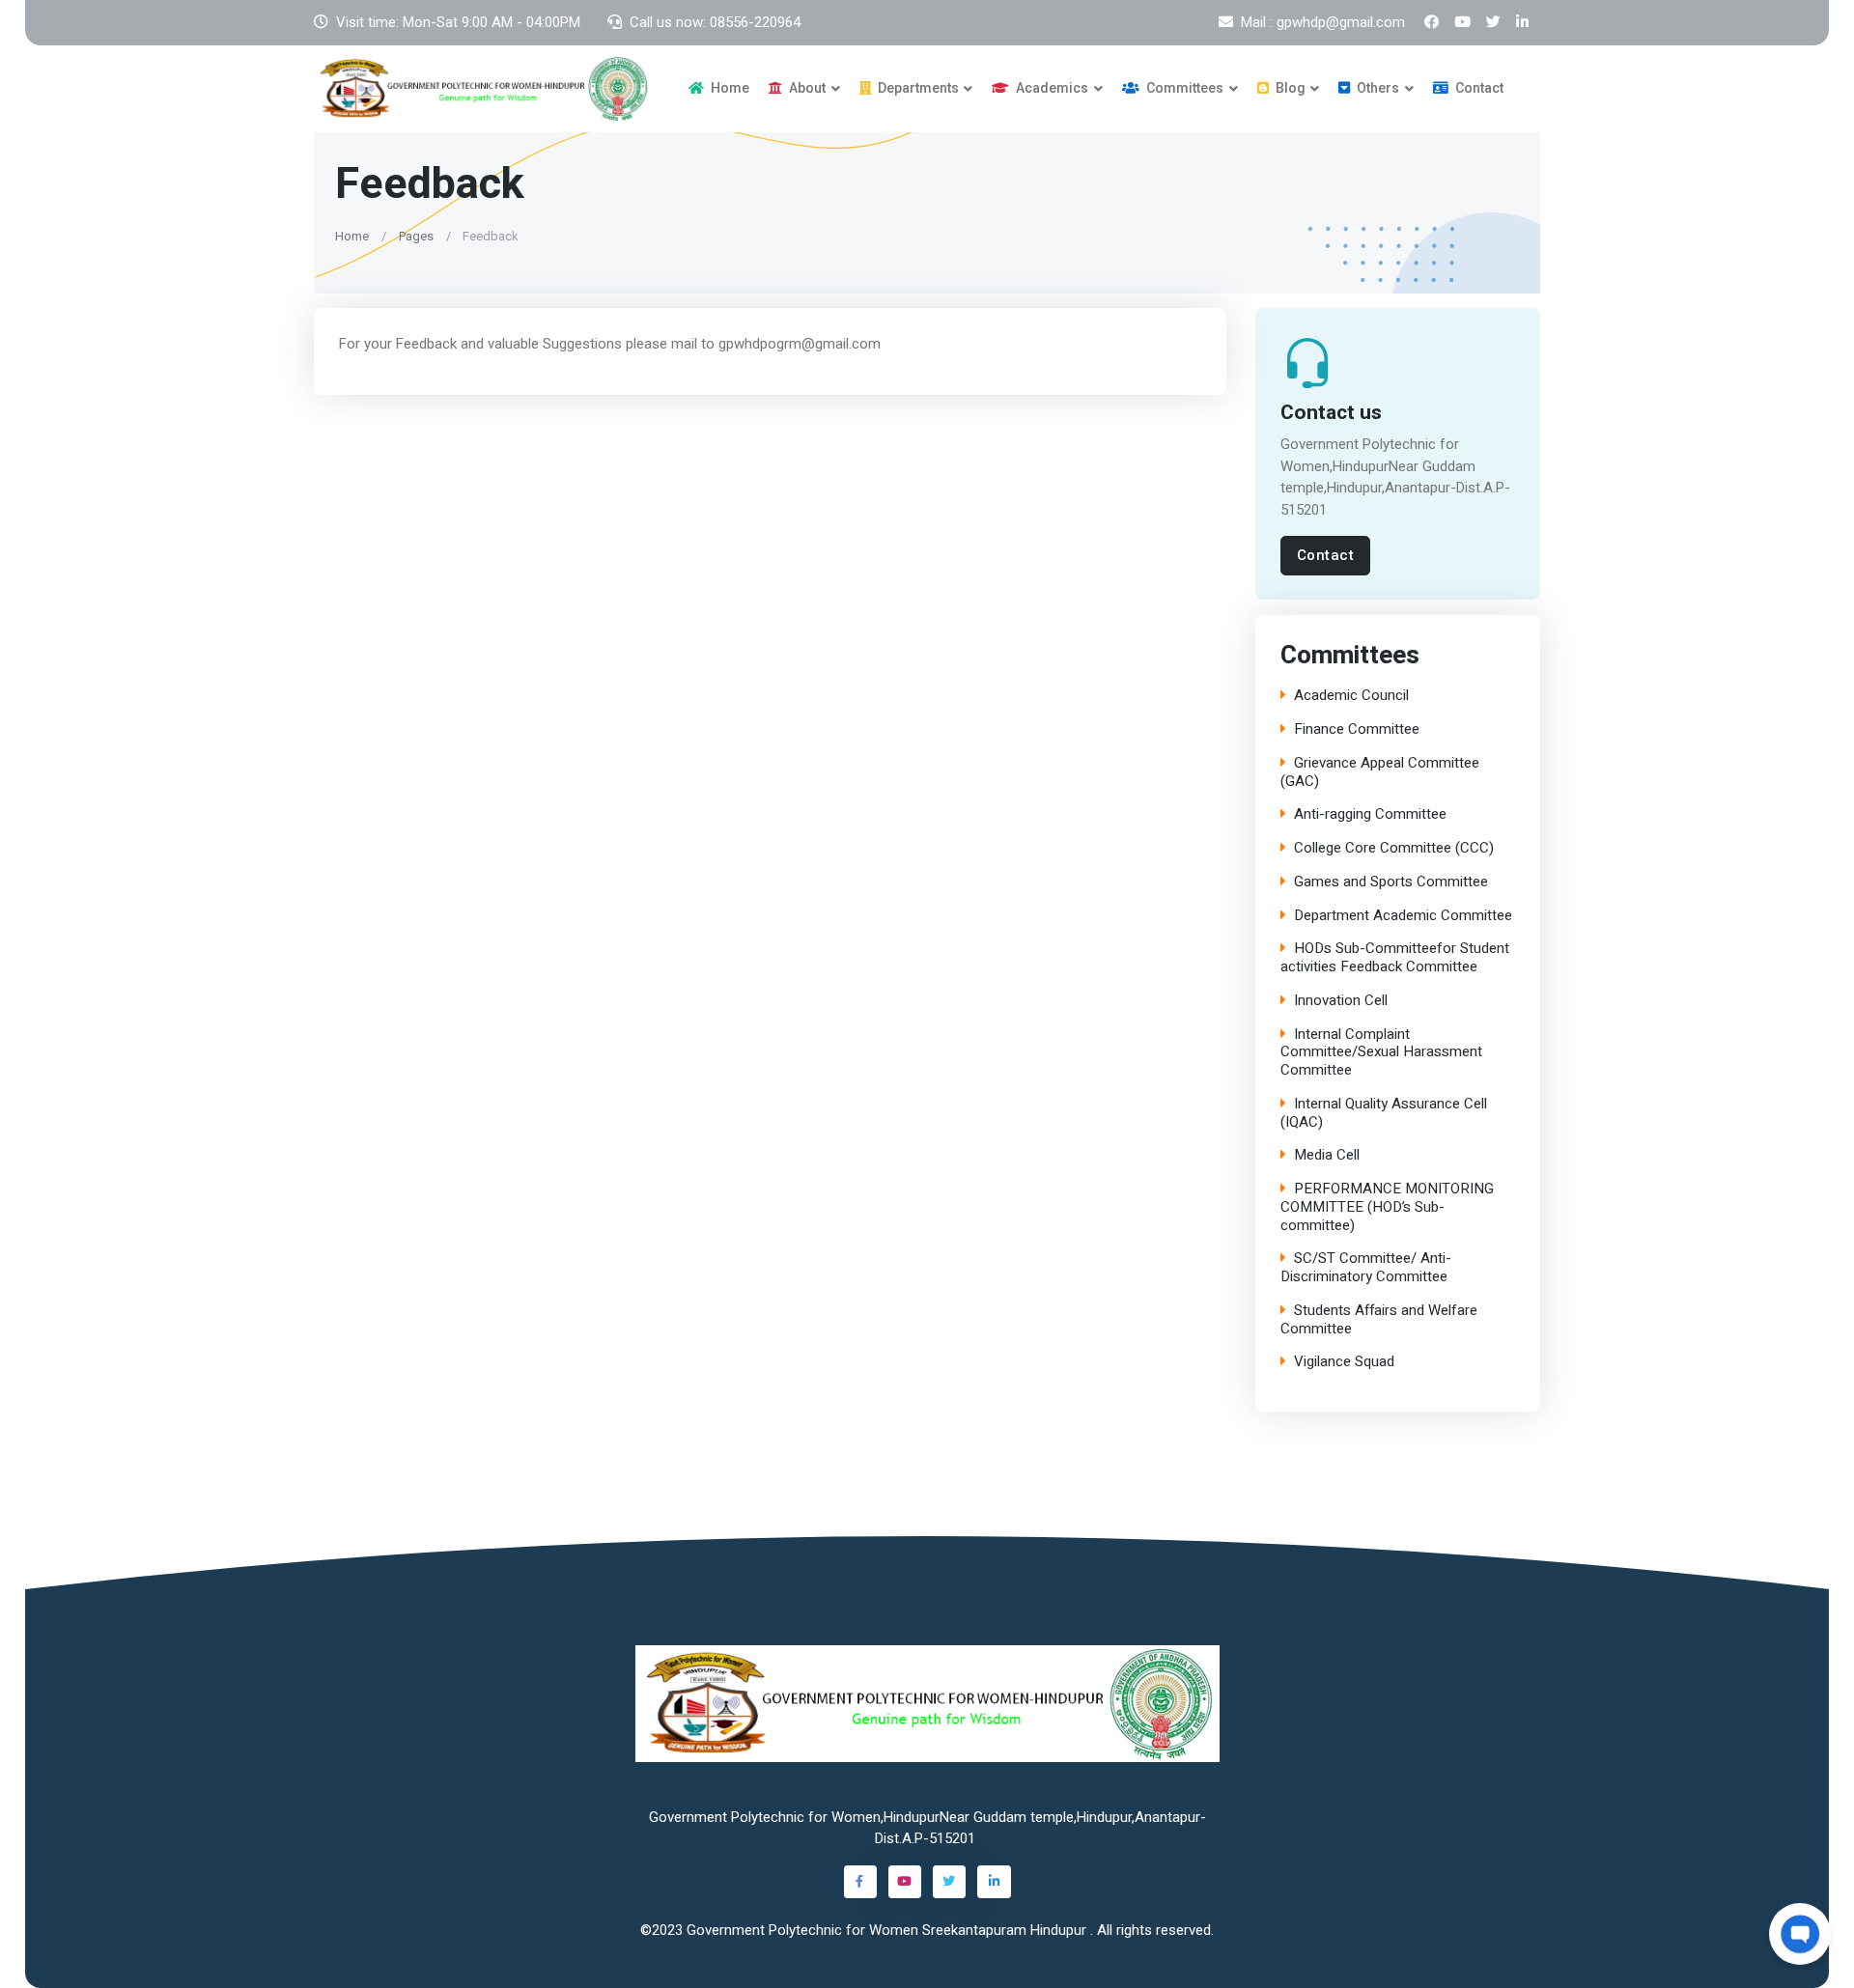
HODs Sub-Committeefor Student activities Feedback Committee (1395, 959)
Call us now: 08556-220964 (715, 22)
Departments (917, 88)
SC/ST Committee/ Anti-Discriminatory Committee (1366, 1269)
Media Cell (1327, 1156)
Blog (1289, 88)
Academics (1051, 88)
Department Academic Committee (1403, 916)
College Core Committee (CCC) (1394, 849)
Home (729, 88)
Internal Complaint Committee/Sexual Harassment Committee (1381, 1052)
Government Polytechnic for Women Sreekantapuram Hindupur (888, 1930)
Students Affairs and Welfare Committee (1379, 1320)
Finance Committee (1357, 730)
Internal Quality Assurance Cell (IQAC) (1384, 1113)
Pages (416, 235)
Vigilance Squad (1344, 1363)
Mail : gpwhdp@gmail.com (1323, 22)
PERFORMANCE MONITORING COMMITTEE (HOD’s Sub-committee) (1387, 1208)
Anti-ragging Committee (1370, 815)
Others (1376, 88)
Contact (1478, 88)
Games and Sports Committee (1391, 882)
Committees (1183, 88)
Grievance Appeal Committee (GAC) (1380, 772)
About (806, 88)
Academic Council (1351, 697)
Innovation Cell (1341, 1001)
